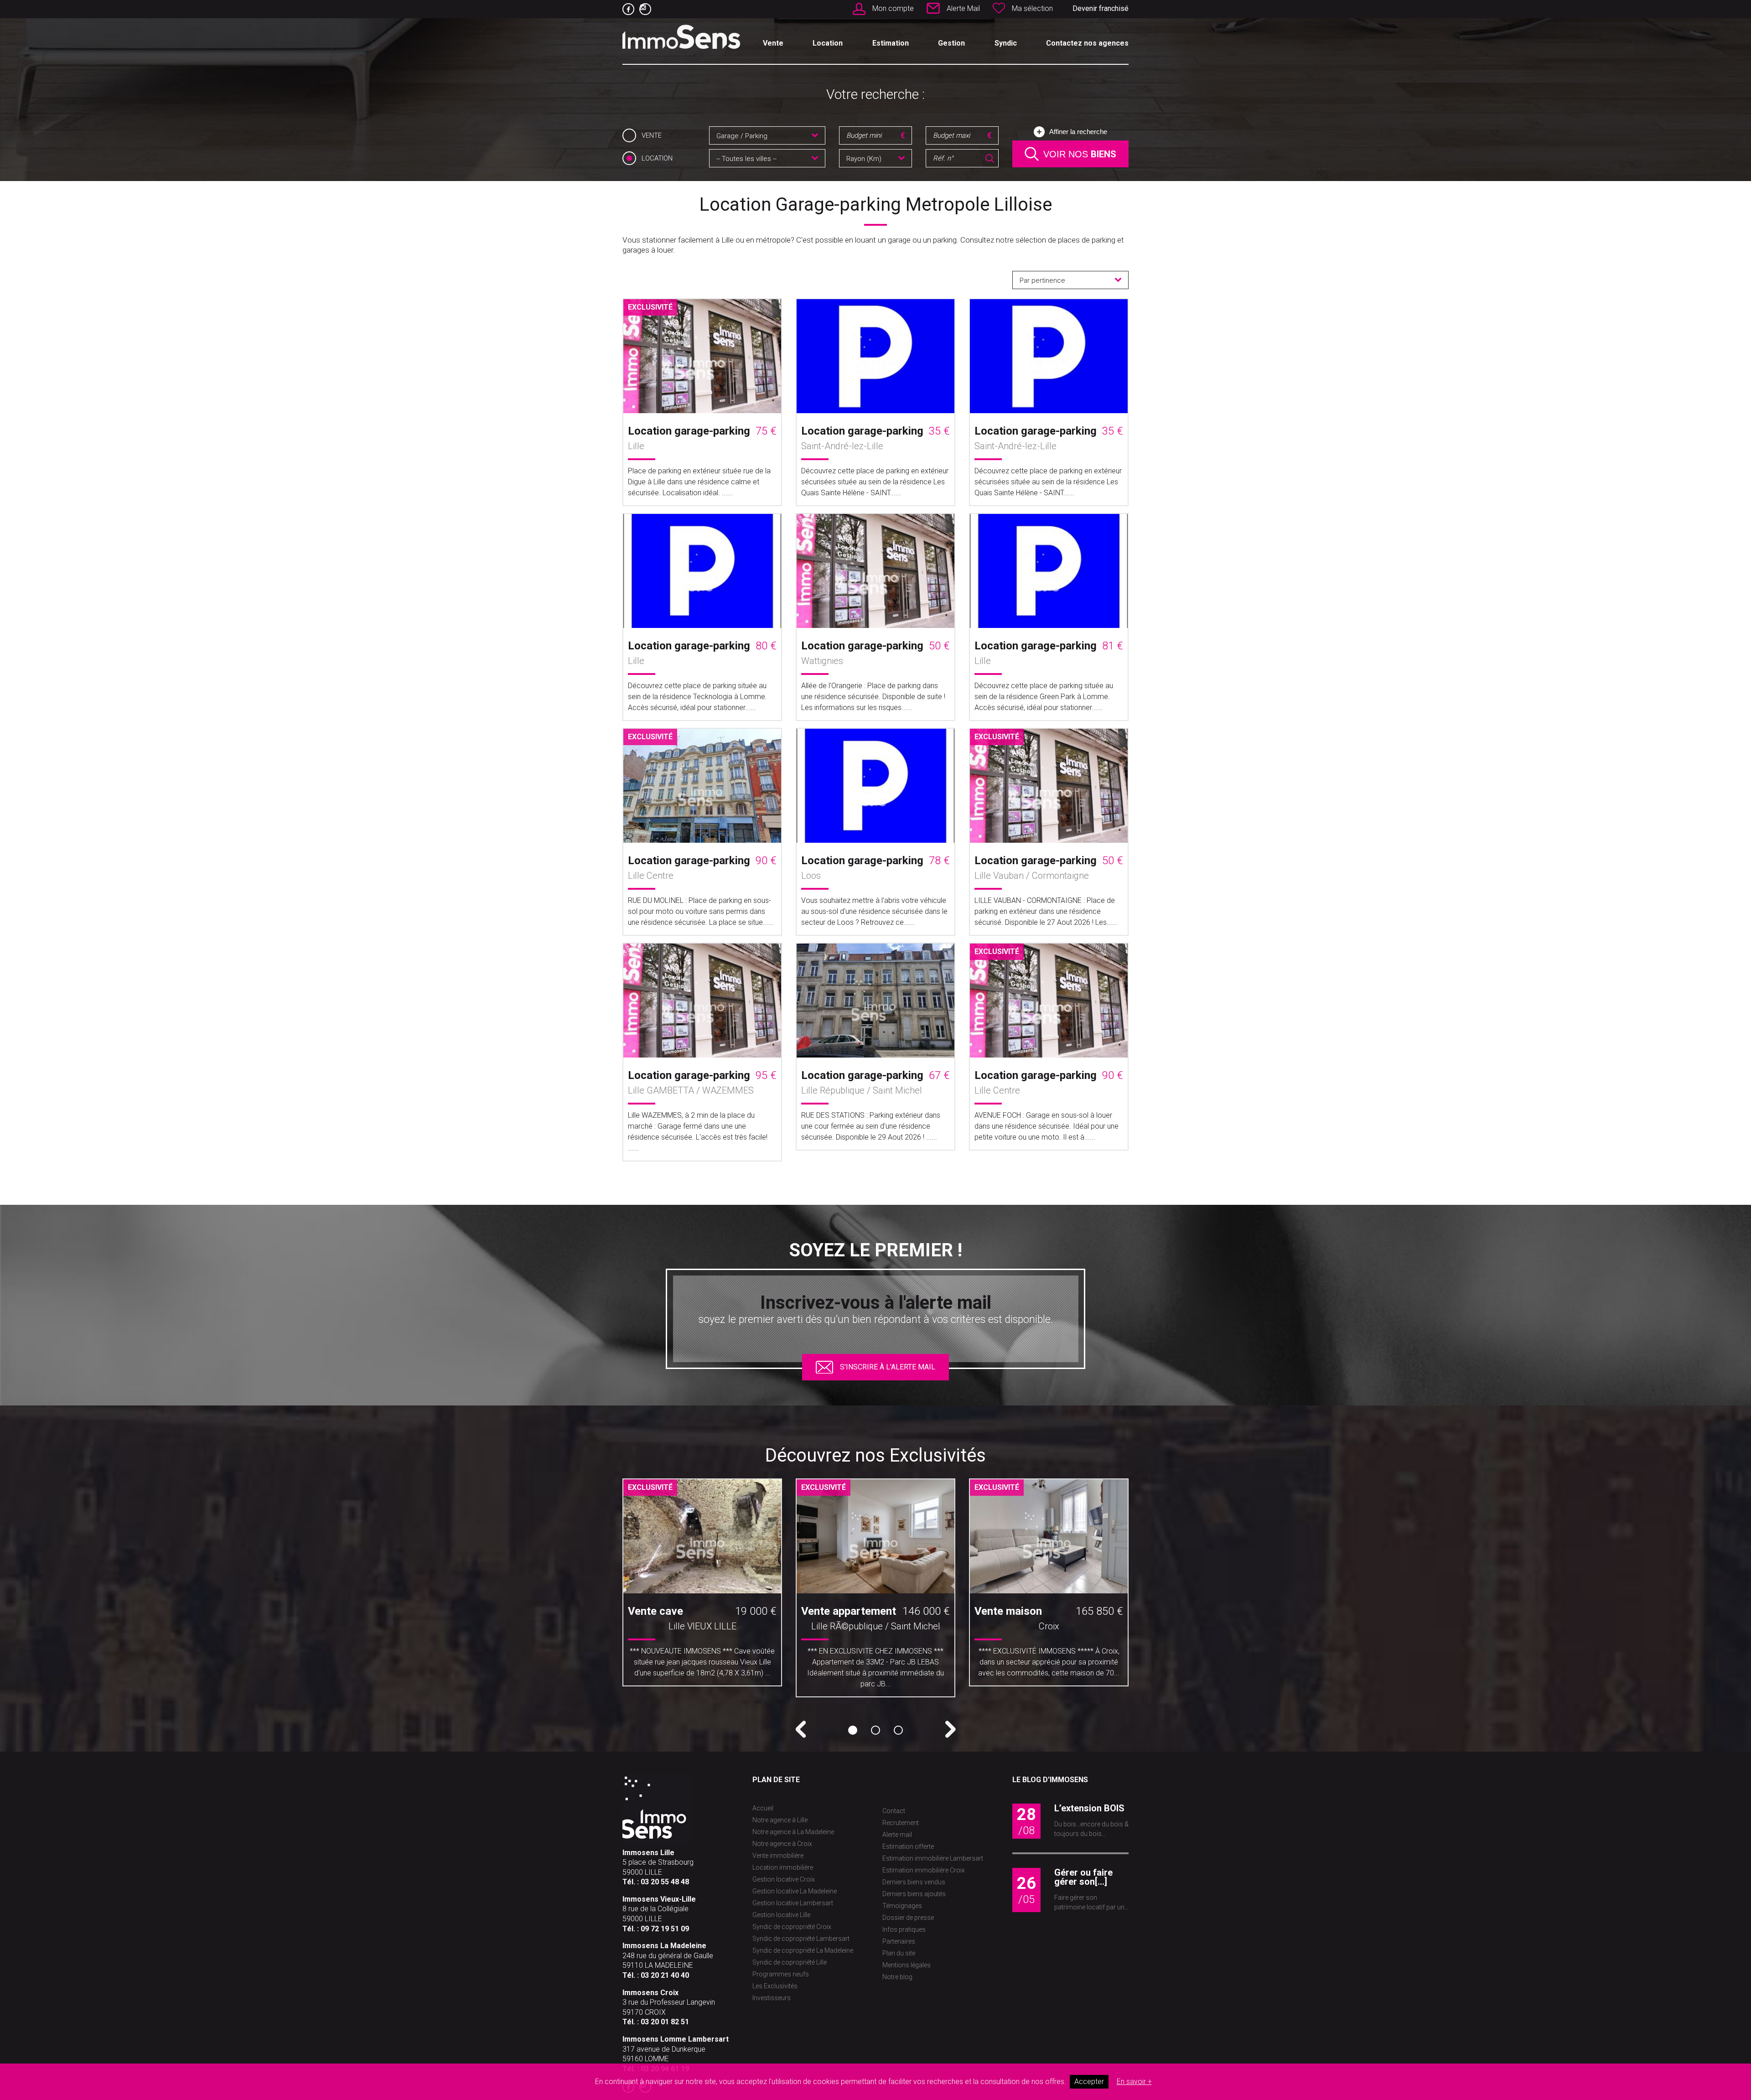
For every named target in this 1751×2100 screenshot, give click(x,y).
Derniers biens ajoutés (914, 1894)
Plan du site (899, 1953)
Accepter (1089, 2082)
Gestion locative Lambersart (793, 1903)
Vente (773, 43)
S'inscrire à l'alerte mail (888, 1367)
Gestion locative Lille (781, 1915)
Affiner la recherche (1078, 132)
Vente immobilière (778, 1856)
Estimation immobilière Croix (924, 1870)
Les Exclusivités (775, 1986)
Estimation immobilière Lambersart (933, 1858)
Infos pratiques (904, 1929)
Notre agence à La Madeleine (793, 1832)
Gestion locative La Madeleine (795, 1891)
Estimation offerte (908, 1846)
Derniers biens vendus (914, 1882)
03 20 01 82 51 (665, 2022)
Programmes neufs (781, 1974)
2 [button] (875, 1730)
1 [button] (853, 1730)
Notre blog (897, 1977)
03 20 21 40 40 (665, 1975)
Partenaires (899, 1941)
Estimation (891, 43)
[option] (702, 1586)
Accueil (763, 1808)
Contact (894, 1811)
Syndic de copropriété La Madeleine (803, 1950)
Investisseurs (772, 1998)
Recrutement (901, 1823)
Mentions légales (907, 1965)
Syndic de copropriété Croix (792, 1927)
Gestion (951, 43)
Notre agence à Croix (782, 1844)
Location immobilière (783, 1867)
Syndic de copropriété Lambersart (801, 1939)
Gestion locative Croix (784, 1879)
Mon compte (893, 8)
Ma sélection (1032, 8)
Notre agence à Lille (780, 1820)
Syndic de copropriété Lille (790, 1962)
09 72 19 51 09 (665, 1929)
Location (828, 43)
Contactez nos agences (1087, 43)
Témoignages (902, 1906)
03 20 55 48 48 (665, 1882)
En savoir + (1134, 2082)
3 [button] (898, 1730)
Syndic (1006, 43)
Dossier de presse (908, 1918)
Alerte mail (897, 1835)
